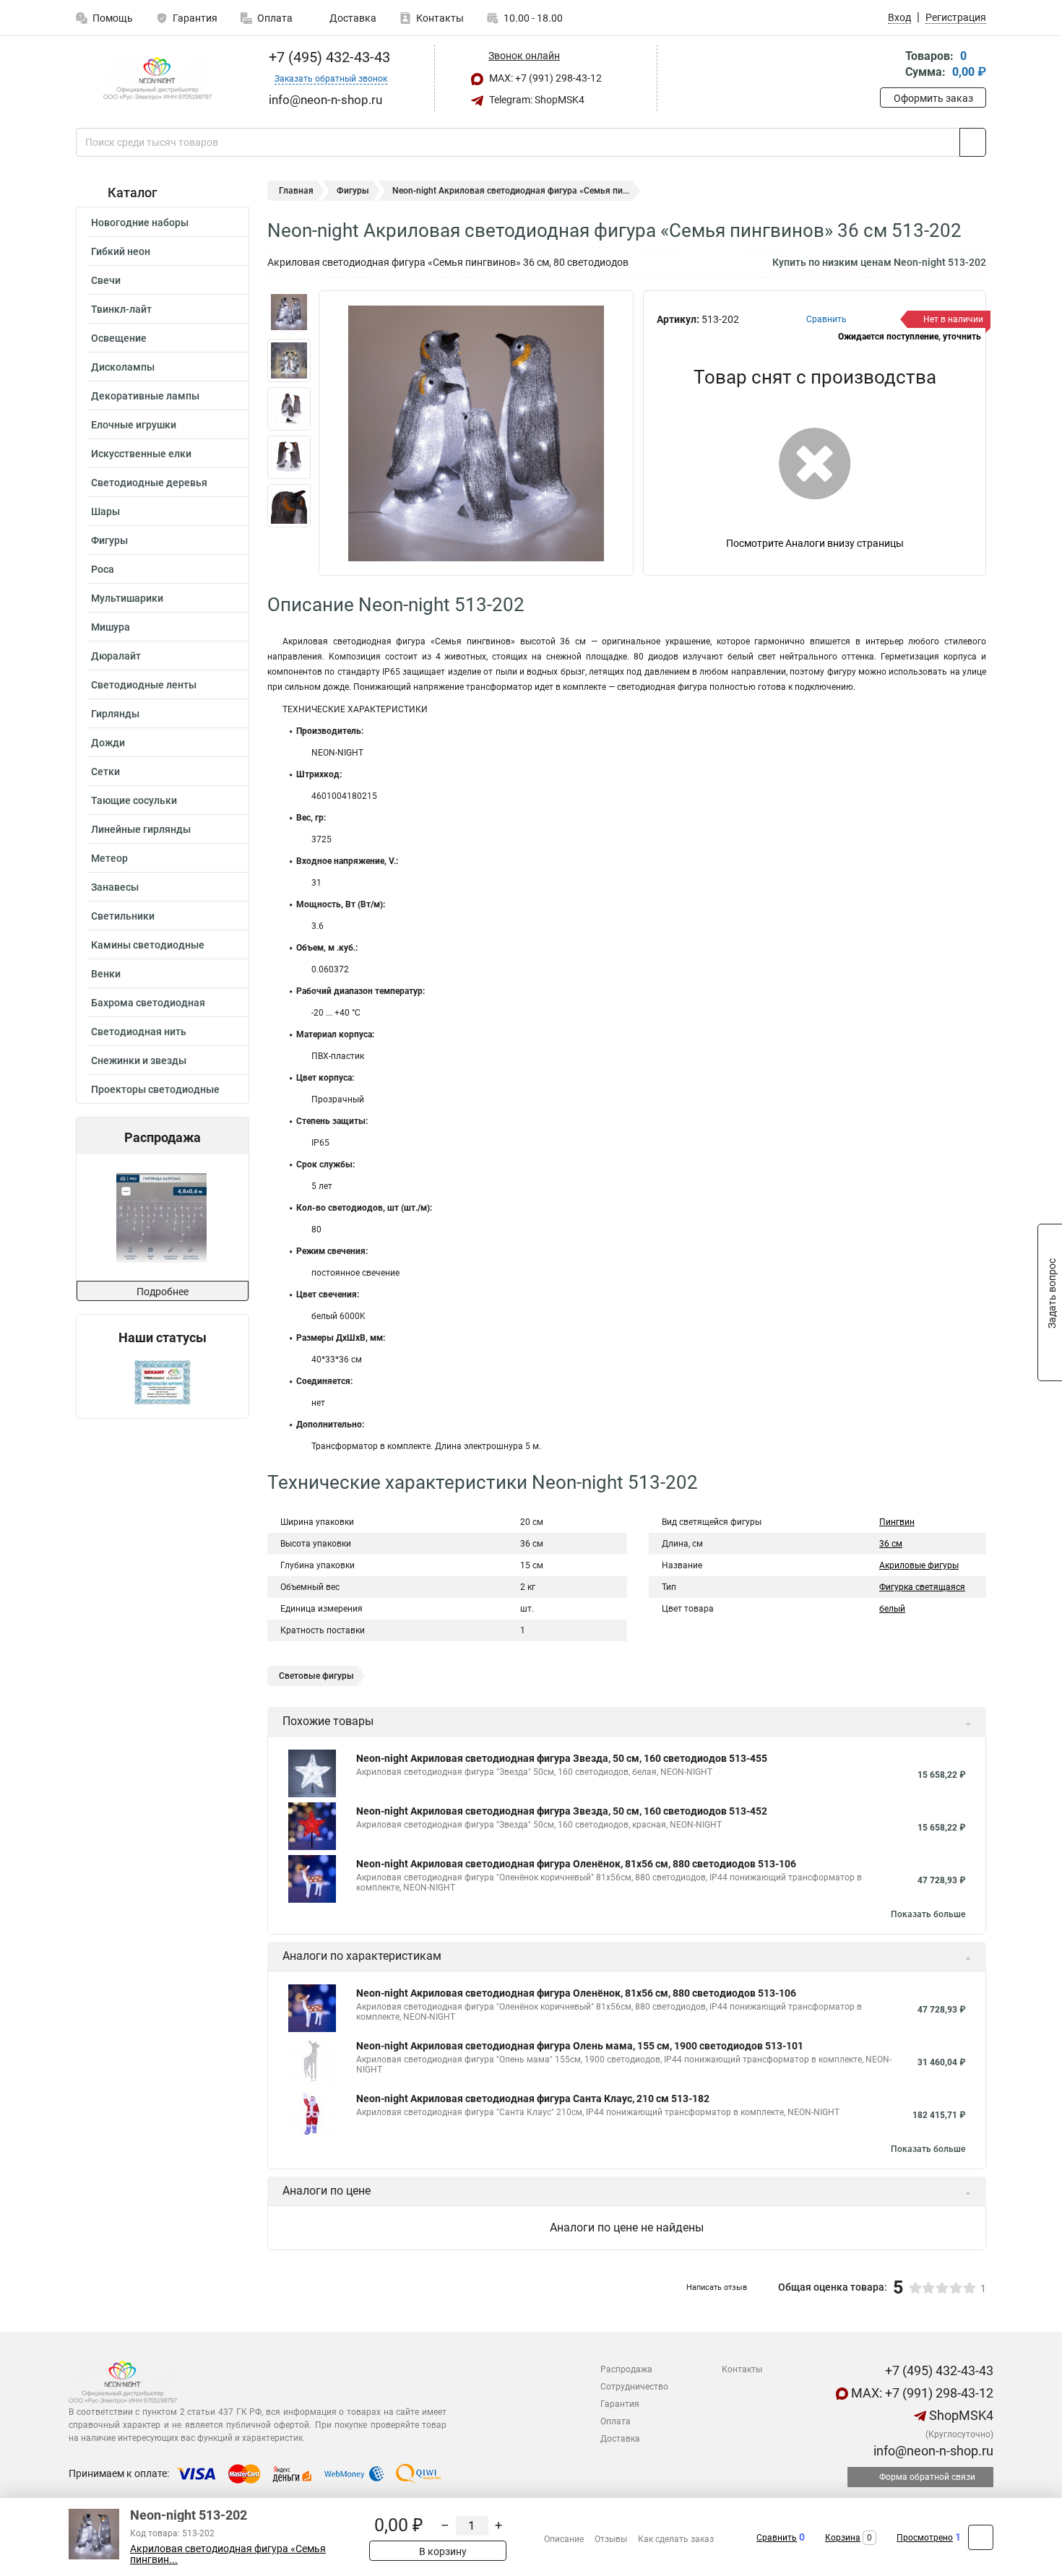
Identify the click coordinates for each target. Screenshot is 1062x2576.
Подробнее (163, 1292)
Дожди (108, 743)
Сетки (105, 771)
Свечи (106, 280)
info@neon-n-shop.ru (932, 2451)
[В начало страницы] (981, 2537)
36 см (891, 1544)
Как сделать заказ (676, 2539)
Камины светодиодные (148, 945)
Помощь (113, 18)
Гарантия (195, 18)
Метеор (109, 858)
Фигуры (109, 540)
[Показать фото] (289, 312)
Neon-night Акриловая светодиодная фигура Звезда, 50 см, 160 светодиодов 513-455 (562, 1758)
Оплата (275, 18)
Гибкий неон (121, 251)
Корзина (843, 2538)
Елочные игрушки (134, 425)
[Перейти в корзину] (890, 65)
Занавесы (115, 887)
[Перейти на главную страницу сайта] (157, 79)
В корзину (442, 2551)
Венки (106, 974)
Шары (105, 511)
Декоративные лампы (145, 396)
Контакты (440, 18)
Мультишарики (127, 598)
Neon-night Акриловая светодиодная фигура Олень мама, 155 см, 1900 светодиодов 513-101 (580, 2046)
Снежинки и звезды (139, 1060)
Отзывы (611, 2539)
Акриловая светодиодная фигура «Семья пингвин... (228, 2554)
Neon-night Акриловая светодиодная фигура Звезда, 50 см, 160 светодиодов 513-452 (562, 1811)
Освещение (119, 338)
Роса (103, 569)
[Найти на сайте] (973, 142)
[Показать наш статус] (163, 1382)
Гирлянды (115, 714)
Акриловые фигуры (919, 1565)
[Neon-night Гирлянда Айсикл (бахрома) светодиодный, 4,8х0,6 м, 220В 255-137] (161, 1218)
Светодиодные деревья (149, 483)
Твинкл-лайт (121, 309)
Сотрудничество (634, 2387)
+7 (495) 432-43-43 (328, 57)
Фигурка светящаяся (922, 1587)
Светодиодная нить (139, 1032)
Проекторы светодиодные (155, 1089)
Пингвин (897, 1522)
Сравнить (777, 2538)
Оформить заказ (933, 98)
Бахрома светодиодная (148, 1003)
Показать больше (928, 1914)
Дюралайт (116, 656)
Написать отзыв (717, 2287)
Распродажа (626, 2369)
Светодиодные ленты (144, 685)
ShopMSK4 (960, 2415)
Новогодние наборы (140, 222)
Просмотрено (925, 2538)
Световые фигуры (316, 1676)
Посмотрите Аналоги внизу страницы (815, 543)
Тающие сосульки (134, 800)
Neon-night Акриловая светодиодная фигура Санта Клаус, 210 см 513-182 (533, 2099)
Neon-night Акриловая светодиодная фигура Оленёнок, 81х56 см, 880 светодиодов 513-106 (576, 1864)
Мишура (111, 627)
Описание (564, 2539)
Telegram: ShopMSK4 (536, 100)
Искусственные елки (141, 454)
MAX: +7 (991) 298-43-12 (544, 78)
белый (892, 1609)
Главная (296, 191)
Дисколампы (123, 367)
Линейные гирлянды (141, 829)
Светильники (123, 916)
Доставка (352, 18)
